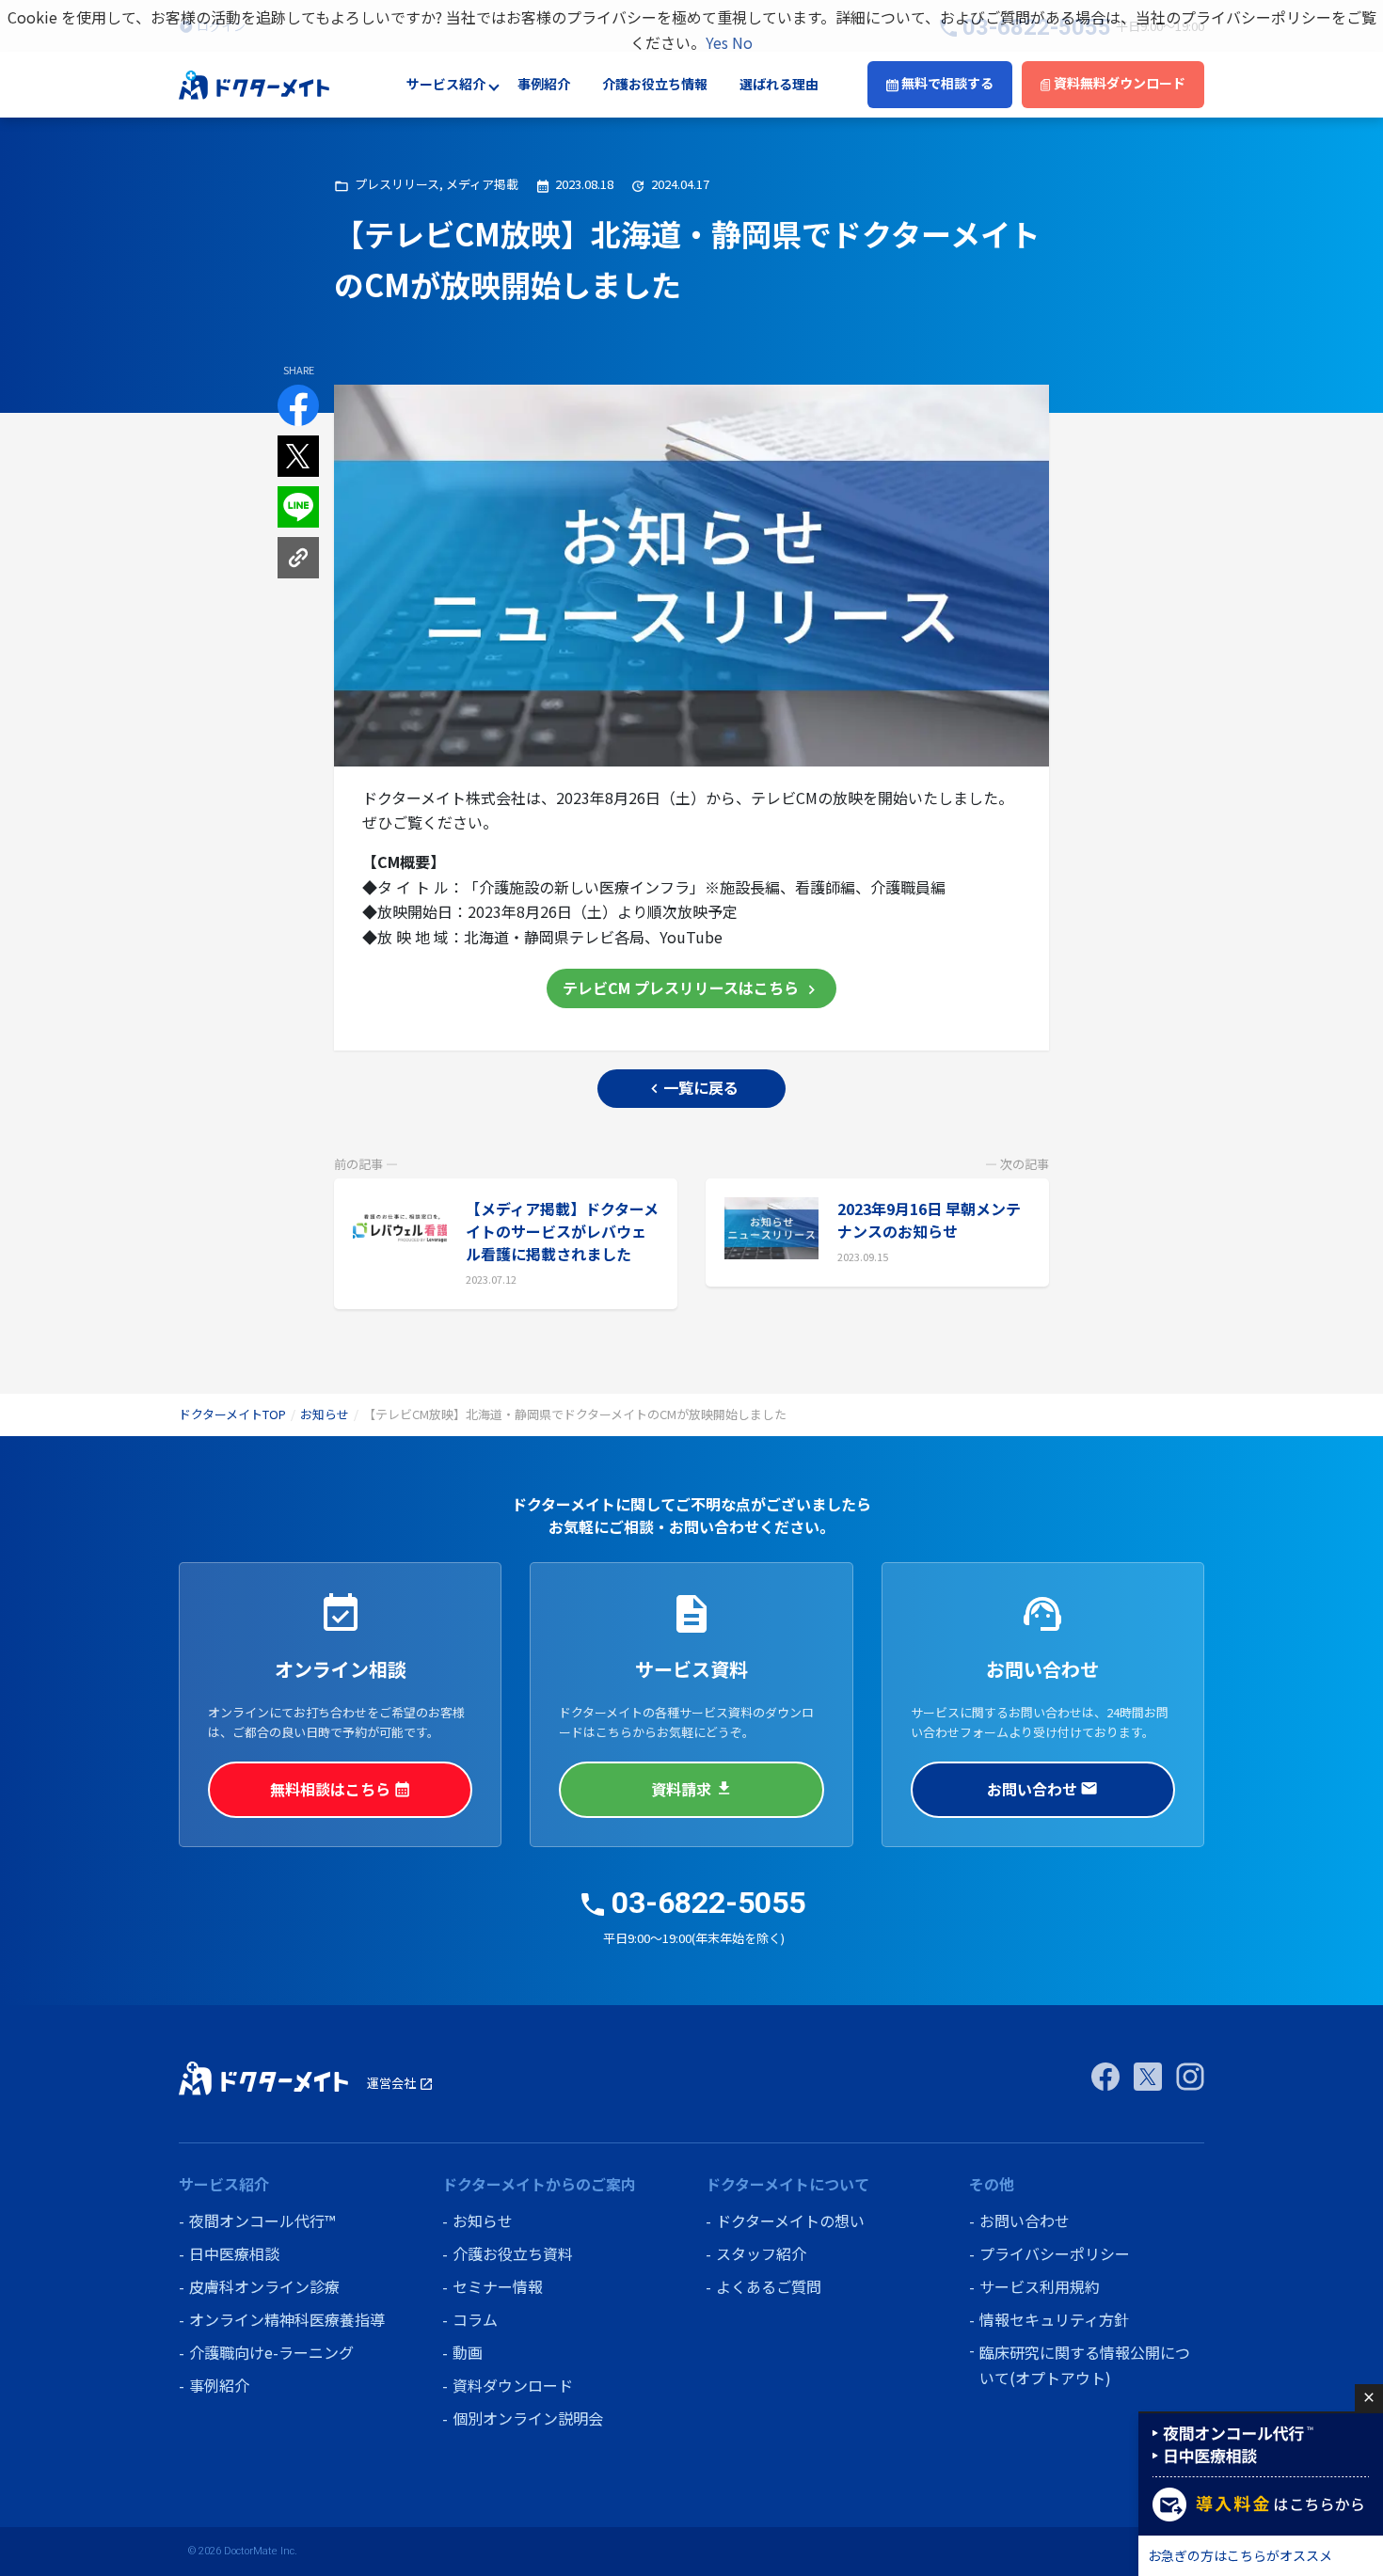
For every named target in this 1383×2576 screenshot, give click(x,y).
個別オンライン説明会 (528, 2418)
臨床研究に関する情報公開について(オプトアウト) (1085, 2365)
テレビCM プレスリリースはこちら (691, 988)
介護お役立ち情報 (655, 85)
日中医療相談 (234, 2253)
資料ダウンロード (513, 2385)
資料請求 (691, 1789)
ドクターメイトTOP (232, 1414)
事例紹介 (544, 85)
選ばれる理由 (779, 85)
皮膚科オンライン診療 (264, 2286)
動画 (468, 2352)
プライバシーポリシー (1055, 2253)
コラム (475, 2319)
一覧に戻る (692, 1087)
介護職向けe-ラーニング (271, 2352)
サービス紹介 (446, 85)
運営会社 (400, 2083)
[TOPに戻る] (254, 83)
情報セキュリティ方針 (1054, 2319)
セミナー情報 (498, 2286)
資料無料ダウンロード (1118, 84)
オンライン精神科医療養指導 (287, 2319)
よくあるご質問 (769, 2286)
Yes (717, 42)
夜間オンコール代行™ (262, 2220)
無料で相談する (946, 84)
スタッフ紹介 (761, 2253)
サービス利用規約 (1040, 2286)
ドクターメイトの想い (790, 2220)
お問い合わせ (1042, 1789)
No (742, 42)
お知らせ (325, 1414)
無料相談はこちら (341, 1789)
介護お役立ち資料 (513, 2253)
